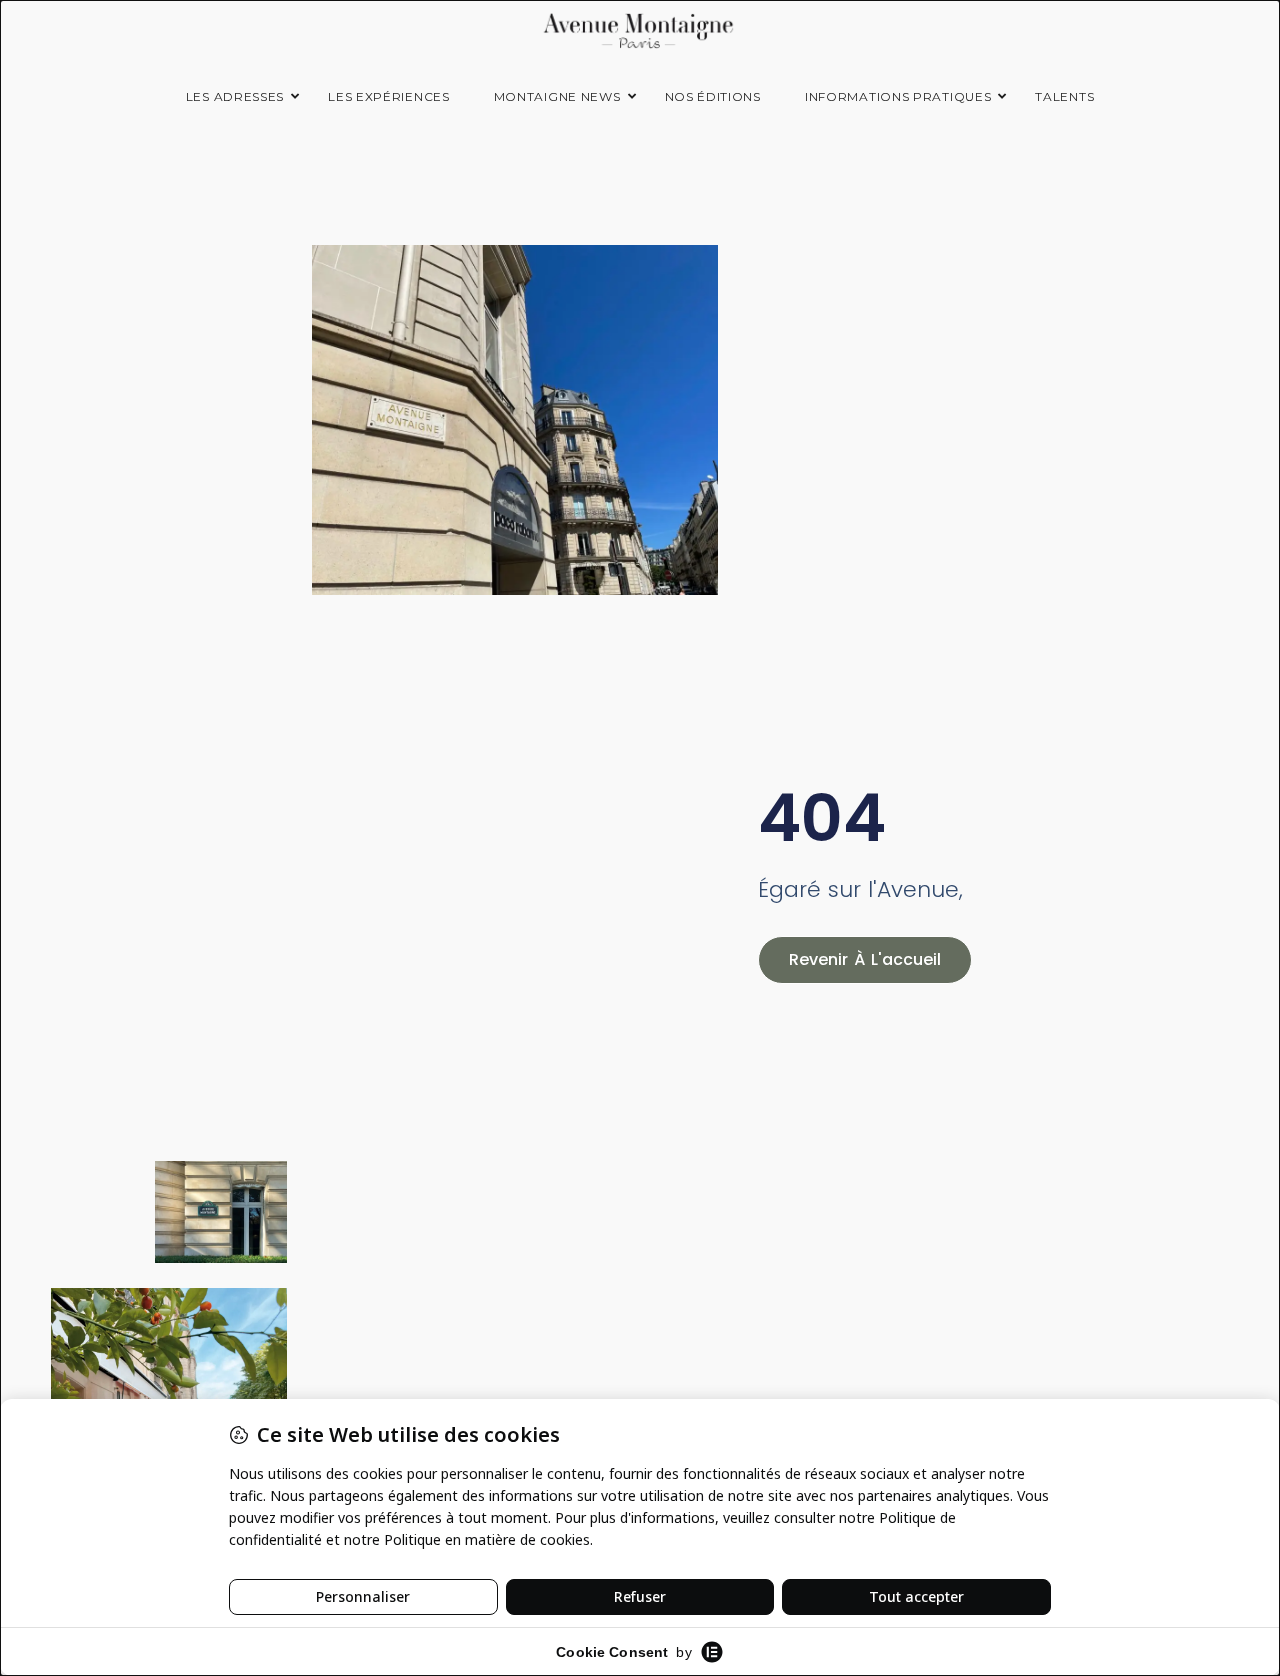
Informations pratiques (898, 96)
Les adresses (235, 96)
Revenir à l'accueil (865, 959)
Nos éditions (713, 96)
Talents (1064, 96)
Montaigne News (557, 96)
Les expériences (389, 96)
